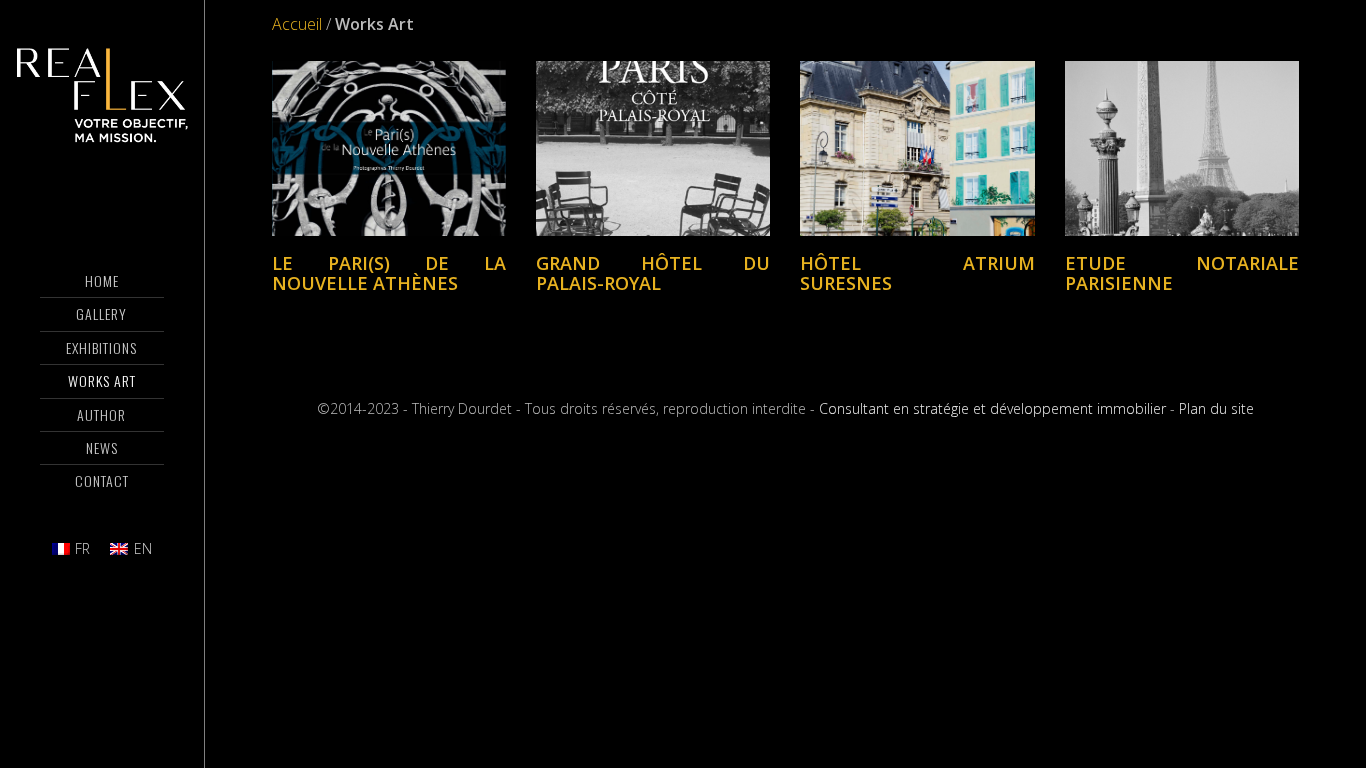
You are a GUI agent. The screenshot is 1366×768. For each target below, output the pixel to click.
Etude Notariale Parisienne (1182, 273)
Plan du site (1216, 408)
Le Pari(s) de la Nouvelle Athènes (389, 273)
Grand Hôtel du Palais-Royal (653, 273)
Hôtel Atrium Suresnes (917, 273)
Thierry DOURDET (102, 95)
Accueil (297, 24)
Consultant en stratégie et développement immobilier (992, 408)
